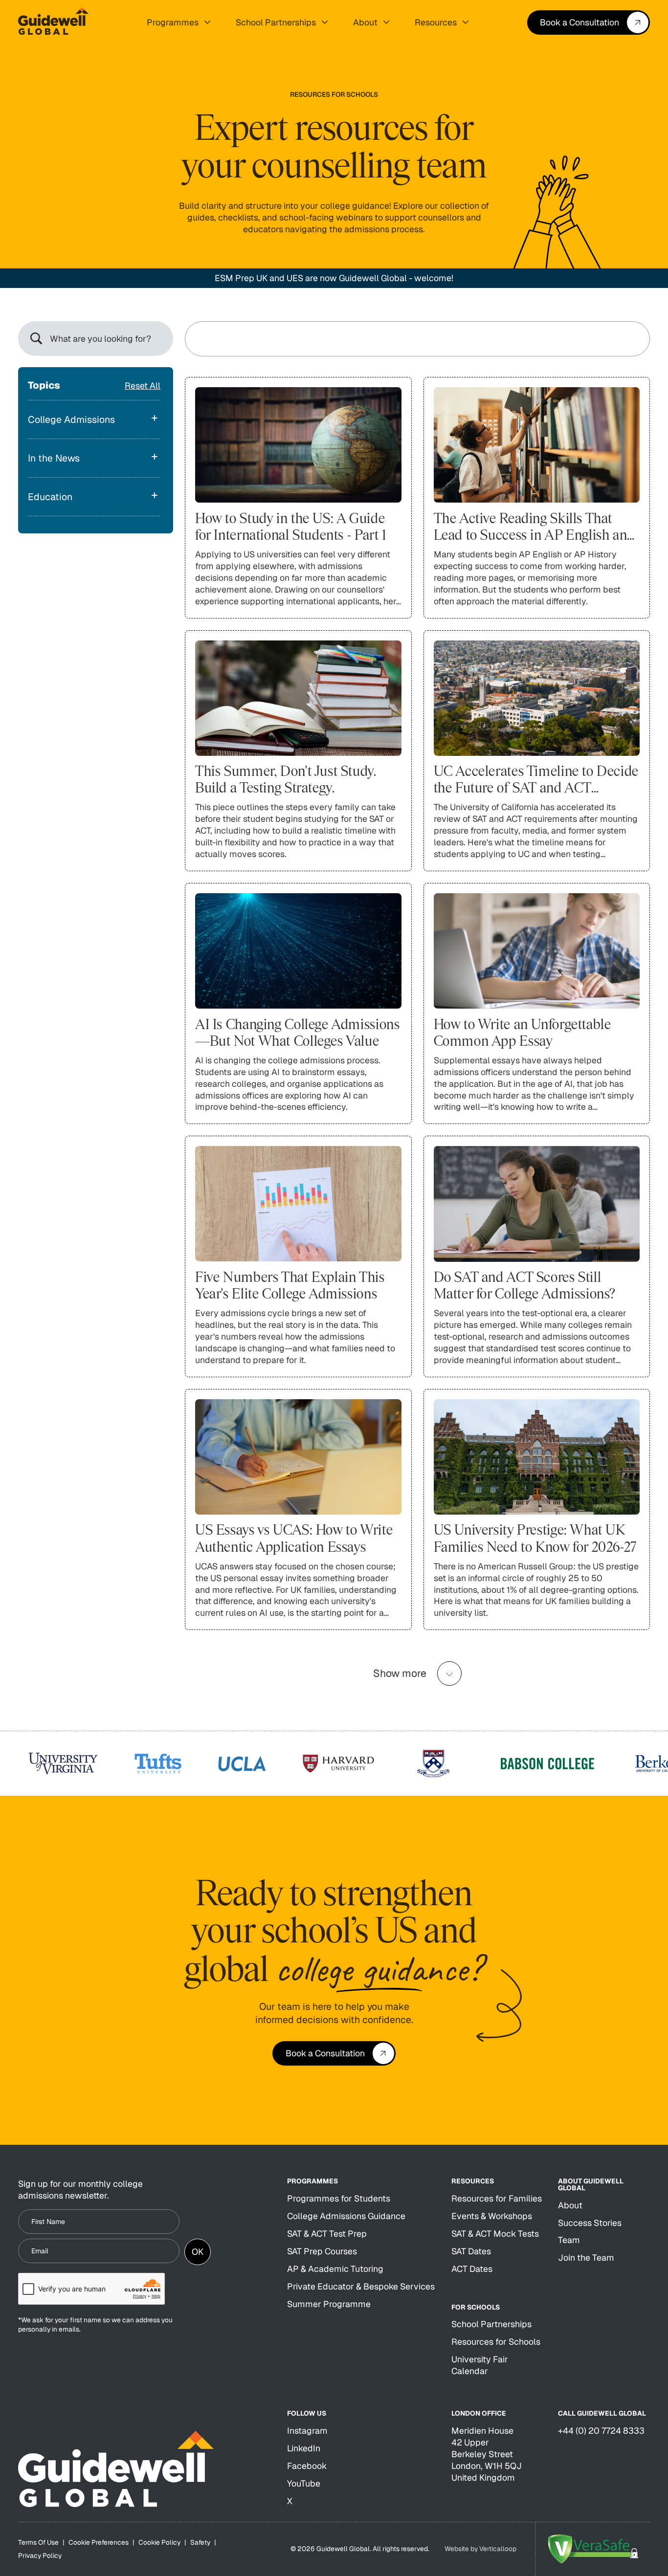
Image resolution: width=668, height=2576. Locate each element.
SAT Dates (471, 2251)
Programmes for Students (339, 2198)
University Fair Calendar (480, 2365)
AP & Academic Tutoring (335, 2269)
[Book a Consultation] (589, 22)
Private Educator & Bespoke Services (361, 2286)
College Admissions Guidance (346, 2216)
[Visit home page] (116, 2469)
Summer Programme (329, 2304)
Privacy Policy (40, 2555)
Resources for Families (497, 2198)
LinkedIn (304, 2448)
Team (569, 2240)
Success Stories (590, 2223)
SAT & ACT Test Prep (327, 2234)
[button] (178, 22)
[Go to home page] (53, 22)
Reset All (143, 385)
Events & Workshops (492, 2216)
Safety (200, 2542)
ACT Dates (472, 2269)
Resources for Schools (496, 2342)
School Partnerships (491, 2324)
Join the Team (586, 2257)
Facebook (307, 2466)
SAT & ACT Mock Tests (495, 2234)
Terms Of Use (38, 2542)
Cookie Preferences (99, 2542)
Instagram (307, 2431)
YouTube (304, 2483)
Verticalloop (498, 2549)
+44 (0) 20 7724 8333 (601, 2431)
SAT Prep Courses (322, 2251)
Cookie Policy (159, 2542)
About (570, 2205)
